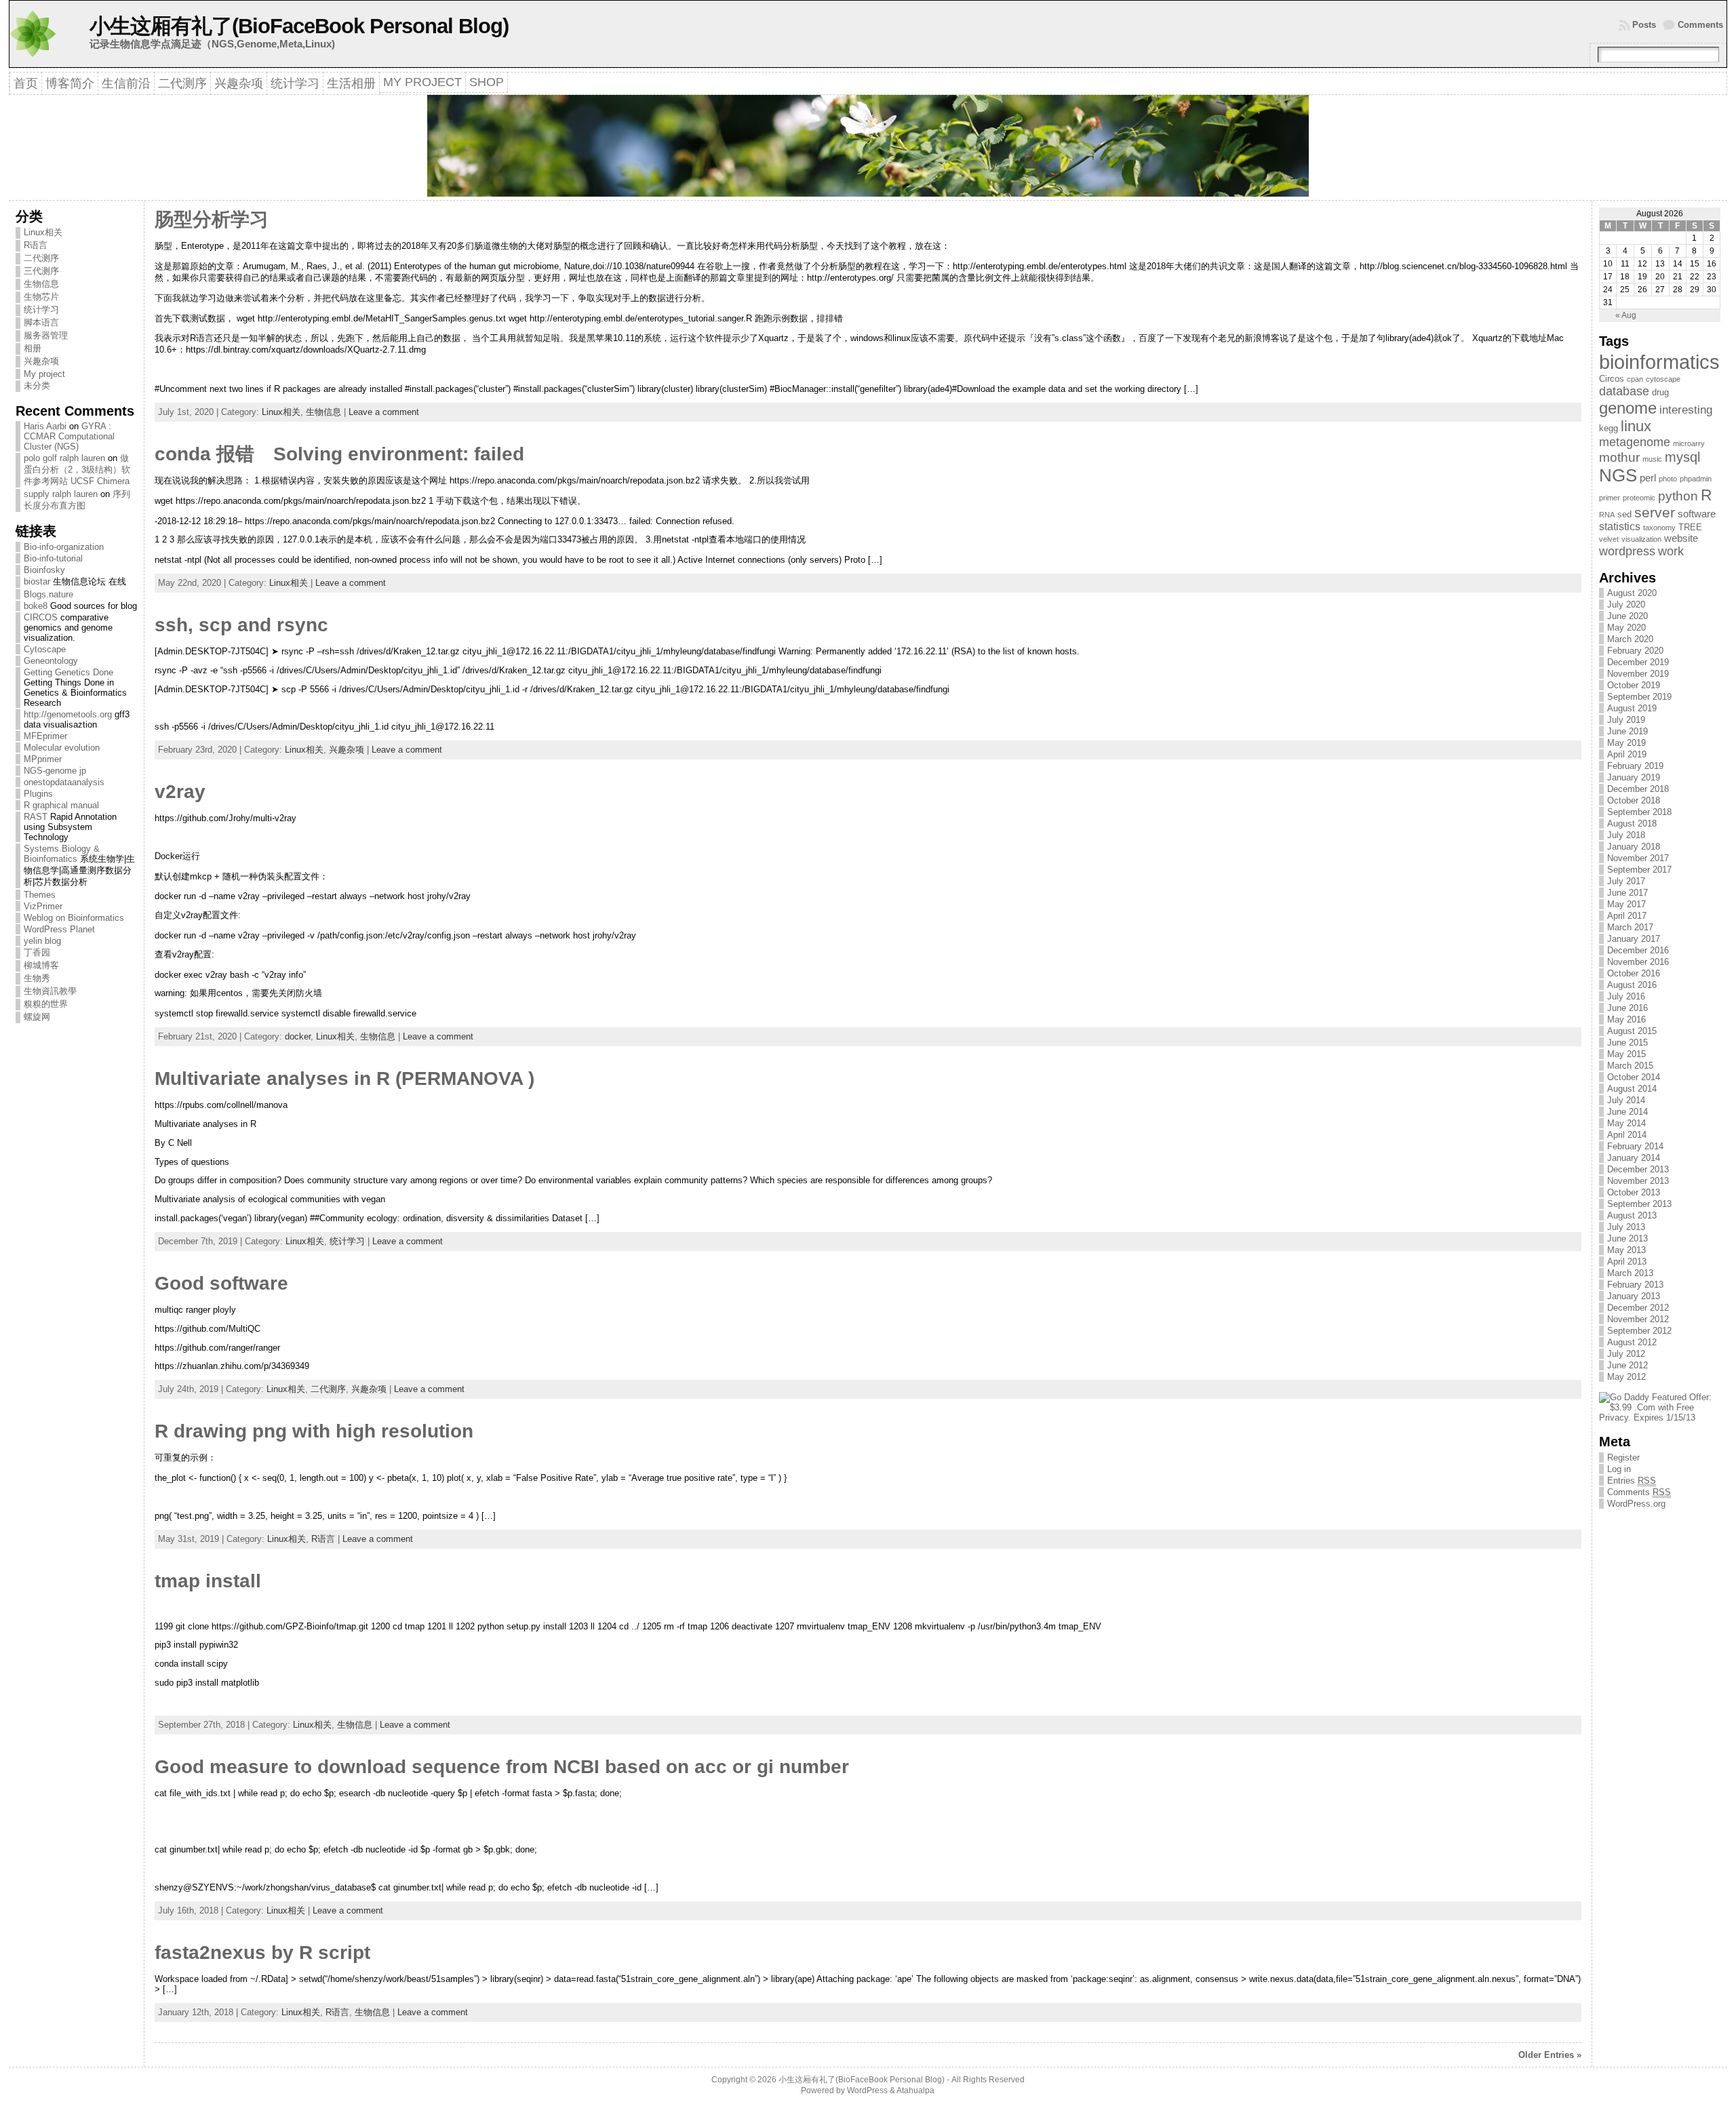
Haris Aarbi (45, 426)
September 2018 (1639, 812)
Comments (1700, 25)
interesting (1686, 410)
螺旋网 (37, 1017)
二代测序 (41, 258)
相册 (33, 348)
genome (1628, 408)
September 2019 (1639, 697)
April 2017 (1627, 916)
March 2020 (1630, 639)
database (1624, 391)
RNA (1607, 515)
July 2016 (1626, 996)
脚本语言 (41, 322)
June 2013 (1627, 1238)
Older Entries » (1550, 2055)
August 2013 (1632, 1215)
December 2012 (1638, 1308)
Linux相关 (43, 232)
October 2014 (1634, 1077)
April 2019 (1627, 754)
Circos (1612, 379)
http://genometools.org (68, 714)
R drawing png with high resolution (314, 1431)
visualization (1641, 539)
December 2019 (1638, 662)
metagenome (1635, 442)
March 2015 (1630, 1066)
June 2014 (1627, 1112)
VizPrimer (43, 906)
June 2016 (1627, 1008)
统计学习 (41, 310)
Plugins (38, 794)
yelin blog (42, 941)
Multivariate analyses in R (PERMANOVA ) (344, 1078)
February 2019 (1635, 766)
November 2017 (1638, 858)
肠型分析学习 (212, 219)
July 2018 (1626, 835)
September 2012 (1639, 1331)
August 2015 (1632, 1031)
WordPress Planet (59, 929)
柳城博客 (41, 965)
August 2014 (1632, 1089)
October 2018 (1634, 800)
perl (1648, 478)
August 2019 (1632, 708)
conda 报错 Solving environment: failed (339, 454)
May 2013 (1626, 1250)
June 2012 (1627, 1365)
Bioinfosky (44, 570)
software (1697, 514)
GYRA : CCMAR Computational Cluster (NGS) (69, 436)
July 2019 (1626, 720)
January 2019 (1634, 777)
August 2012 (1632, 1342)
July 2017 (1626, 881)
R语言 (36, 245)
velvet (1609, 539)
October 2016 (1634, 973)
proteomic (1639, 498)
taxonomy (1659, 528)
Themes (40, 895)
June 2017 (1627, 893)
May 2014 (1626, 1123)
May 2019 (1626, 743)
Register (1623, 1457)
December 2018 (1638, 789)
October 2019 (1634, 685)
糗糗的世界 (46, 1004)
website (1681, 538)
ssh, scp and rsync (241, 625)
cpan (1635, 379)
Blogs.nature (48, 594)
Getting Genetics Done (68, 672)
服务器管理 (46, 335)
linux (1636, 426)
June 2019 (1627, 731)
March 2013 (1630, 1273)
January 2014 (1634, 1158)
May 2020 (1626, 628)
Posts (1644, 25)
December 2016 (1638, 950)
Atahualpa (915, 2090)
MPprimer (43, 759)
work (1671, 551)
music (1652, 459)
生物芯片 (41, 297)
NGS (1618, 475)
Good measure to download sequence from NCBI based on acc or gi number (502, 1767)
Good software (221, 1283)
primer (1610, 498)
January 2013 (1634, 1296)
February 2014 (1635, 1146)
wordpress (1627, 551)
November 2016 (1638, 962)
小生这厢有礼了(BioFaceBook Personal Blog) (299, 26)
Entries (1632, 1481)
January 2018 (1634, 847)
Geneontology (51, 661)
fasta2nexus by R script (262, 1952)
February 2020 (1635, 651)
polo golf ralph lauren (64, 458)
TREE (1690, 527)
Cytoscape (45, 649)
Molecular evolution (62, 748)
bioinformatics (1659, 362)
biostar (37, 581)
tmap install (208, 1581)
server (1655, 512)
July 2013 (1626, 1227)
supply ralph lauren (61, 494)
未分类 (37, 385)
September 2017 (1639, 870)
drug (1660, 392)
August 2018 (1632, 824)
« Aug (1626, 315)
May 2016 (1626, 1019)
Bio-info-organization (64, 547)
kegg (1609, 428)
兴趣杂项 (41, 361)
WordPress (867, 2090)
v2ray (180, 792)
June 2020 (1627, 616)
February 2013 (1635, 1285)
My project (44, 374)
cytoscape (1663, 379)
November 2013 (1638, 1181)
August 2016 (1632, 985)
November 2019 (1638, 674)
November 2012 (1638, 1319)
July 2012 (1626, 1354)
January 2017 (1634, 939)
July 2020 (1626, 604)
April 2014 (1627, 1135)
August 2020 (1632, 593)
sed (1624, 514)
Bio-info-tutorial (53, 558)
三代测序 (41, 271)
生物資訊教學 (50, 991)
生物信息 (41, 284)
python (1678, 496)
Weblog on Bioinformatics (74, 918)
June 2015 (1627, 1043)
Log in (1619, 1469)
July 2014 (1626, 1100)
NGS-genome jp (55, 771)
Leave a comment (384, 412)
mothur (1619, 457)
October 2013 (1634, 1192)
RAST (36, 817)
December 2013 (1638, 1169)
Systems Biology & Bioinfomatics (62, 854)
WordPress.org (1636, 1504)
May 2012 (1626, 1377)
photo (1668, 479)
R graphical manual (61, 805)
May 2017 (1626, 904)
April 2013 (1627, 1262)
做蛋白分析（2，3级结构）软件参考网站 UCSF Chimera (77, 470)
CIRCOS (41, 617)
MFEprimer (45, 736)
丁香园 (37, 952)
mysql (1682, 457)
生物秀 (37, 978)
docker (298, 1036)
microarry (1689, 443)
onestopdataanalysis (64, 782)
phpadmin (1696, 479)
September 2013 (1639, 1204)
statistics (1620, 527)
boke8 (36, 606)
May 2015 (1626, 1054)
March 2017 (1630, 927)
